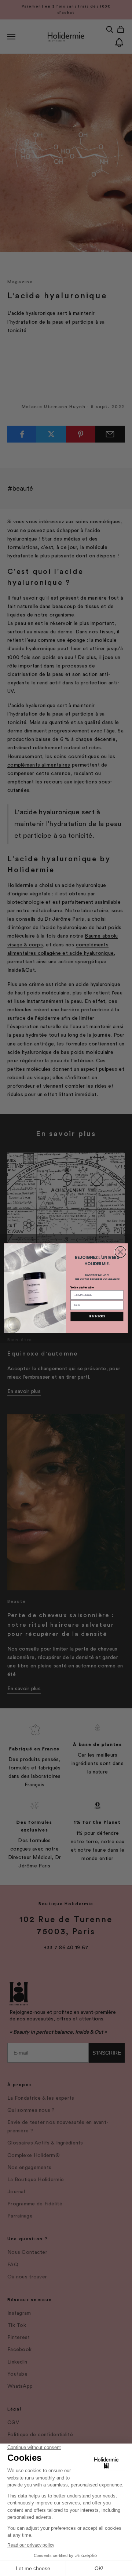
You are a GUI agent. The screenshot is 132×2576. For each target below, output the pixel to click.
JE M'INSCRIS (97, 1316)
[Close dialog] (120, 1252)
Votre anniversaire (82, 1287)
